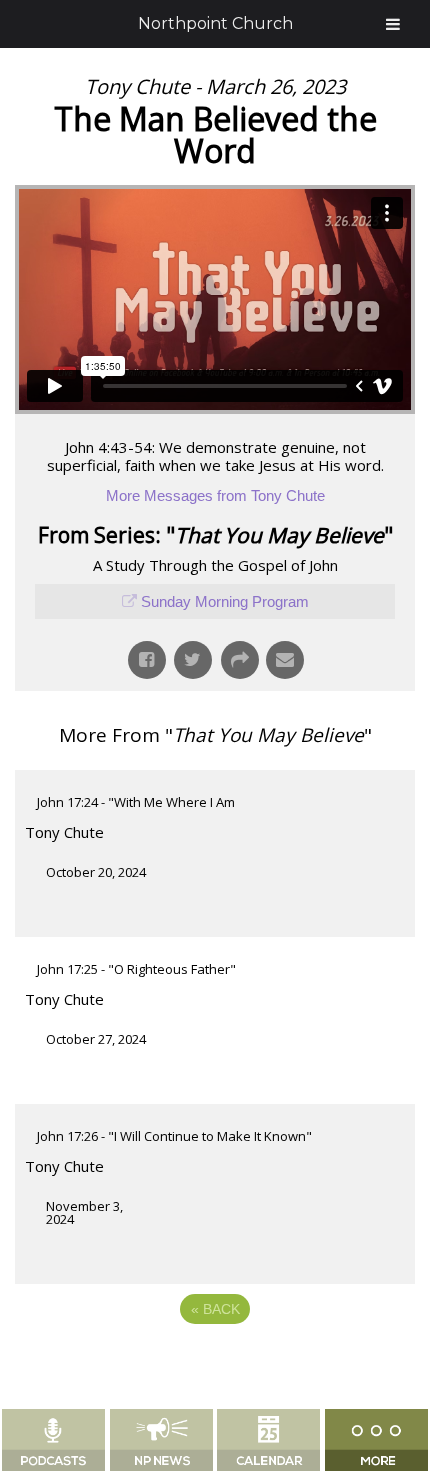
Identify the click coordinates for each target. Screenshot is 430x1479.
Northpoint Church (215, 23)
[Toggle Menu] (393, 24)
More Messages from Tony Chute (215, 495)
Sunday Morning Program (225, 601)
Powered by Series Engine (215, 1364)
